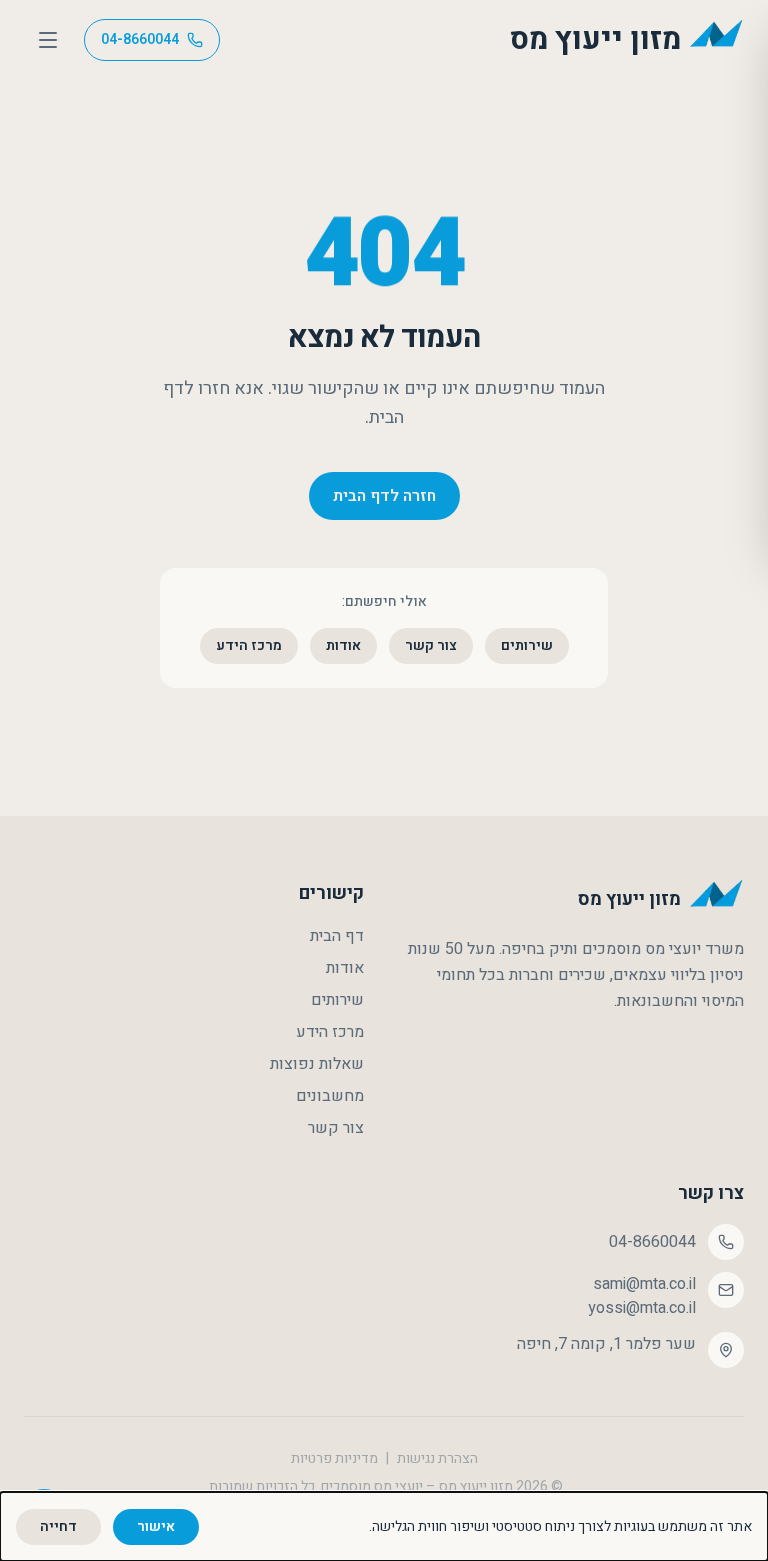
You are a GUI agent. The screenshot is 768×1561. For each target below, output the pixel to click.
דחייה (58, 1526)
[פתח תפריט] (48, 40)
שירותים (527, 645)
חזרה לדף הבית (384, 496)
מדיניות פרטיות (334, 1459)
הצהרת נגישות (437, 1459)
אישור (156, 1526)
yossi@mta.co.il (642, 1308)
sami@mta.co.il (644, 1284)
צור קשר (431, 645)
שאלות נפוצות (317, 1064)
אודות (343, 645)
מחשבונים (330, 1096)
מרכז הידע (249, 645)
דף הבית (337, 936)
